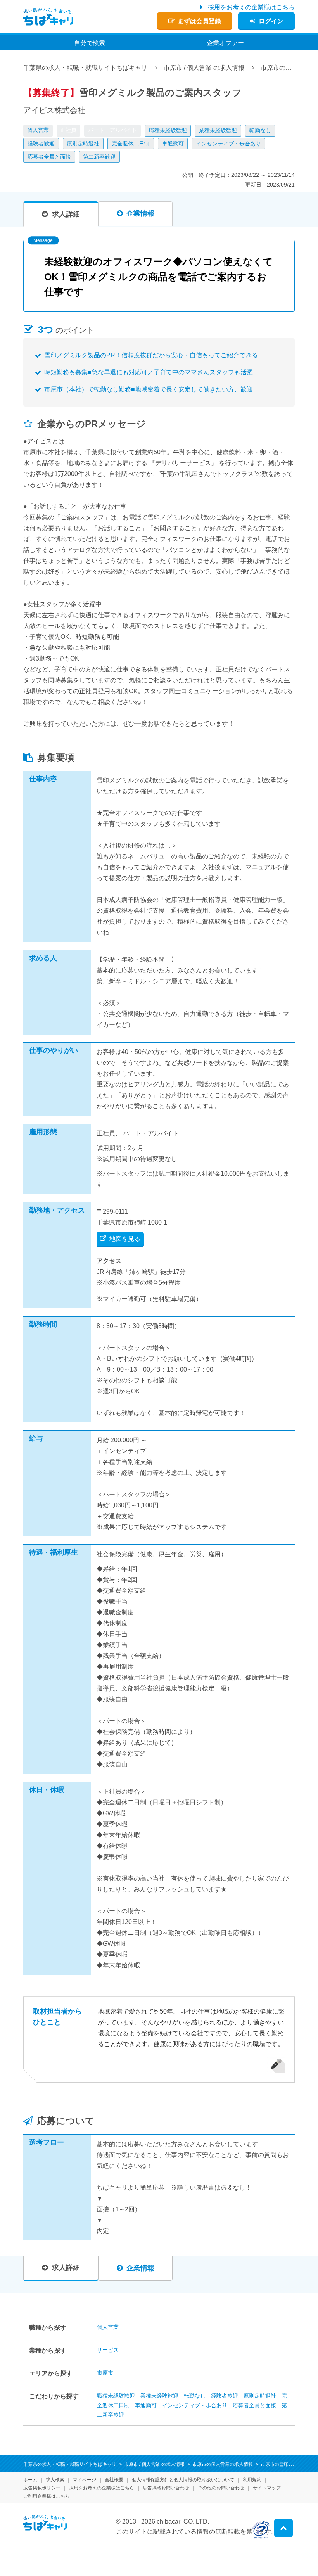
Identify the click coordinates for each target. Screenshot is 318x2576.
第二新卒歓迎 (99, 157)
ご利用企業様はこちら (47, 2496)
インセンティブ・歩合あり (228, 144)
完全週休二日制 (131, 144)
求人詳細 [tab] (66, 214)
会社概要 (114, 2480)
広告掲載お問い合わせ (166, 2488)
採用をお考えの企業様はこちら (251, 7)
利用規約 (252, 2480)
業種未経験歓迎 (218, 130)
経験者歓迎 (41, 144)
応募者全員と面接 (49, 157)
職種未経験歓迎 (168, 130)
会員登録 (199, 21)
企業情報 (140, 213)
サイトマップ (267, 2488)
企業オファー (225, 43)
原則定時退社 (83, 144)
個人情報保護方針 (183, 2480)
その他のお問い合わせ (221, 2488)
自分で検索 (90, 43)
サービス (108, 2350)
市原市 (105, 2373)
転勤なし (260, 130)
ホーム (30, 2480)
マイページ (85, 2480)
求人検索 (55, 2480)
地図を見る (125, 1239)
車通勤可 (173, 144)
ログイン (271, 21)
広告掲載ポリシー (42, 2488)
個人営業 (38, 130)
